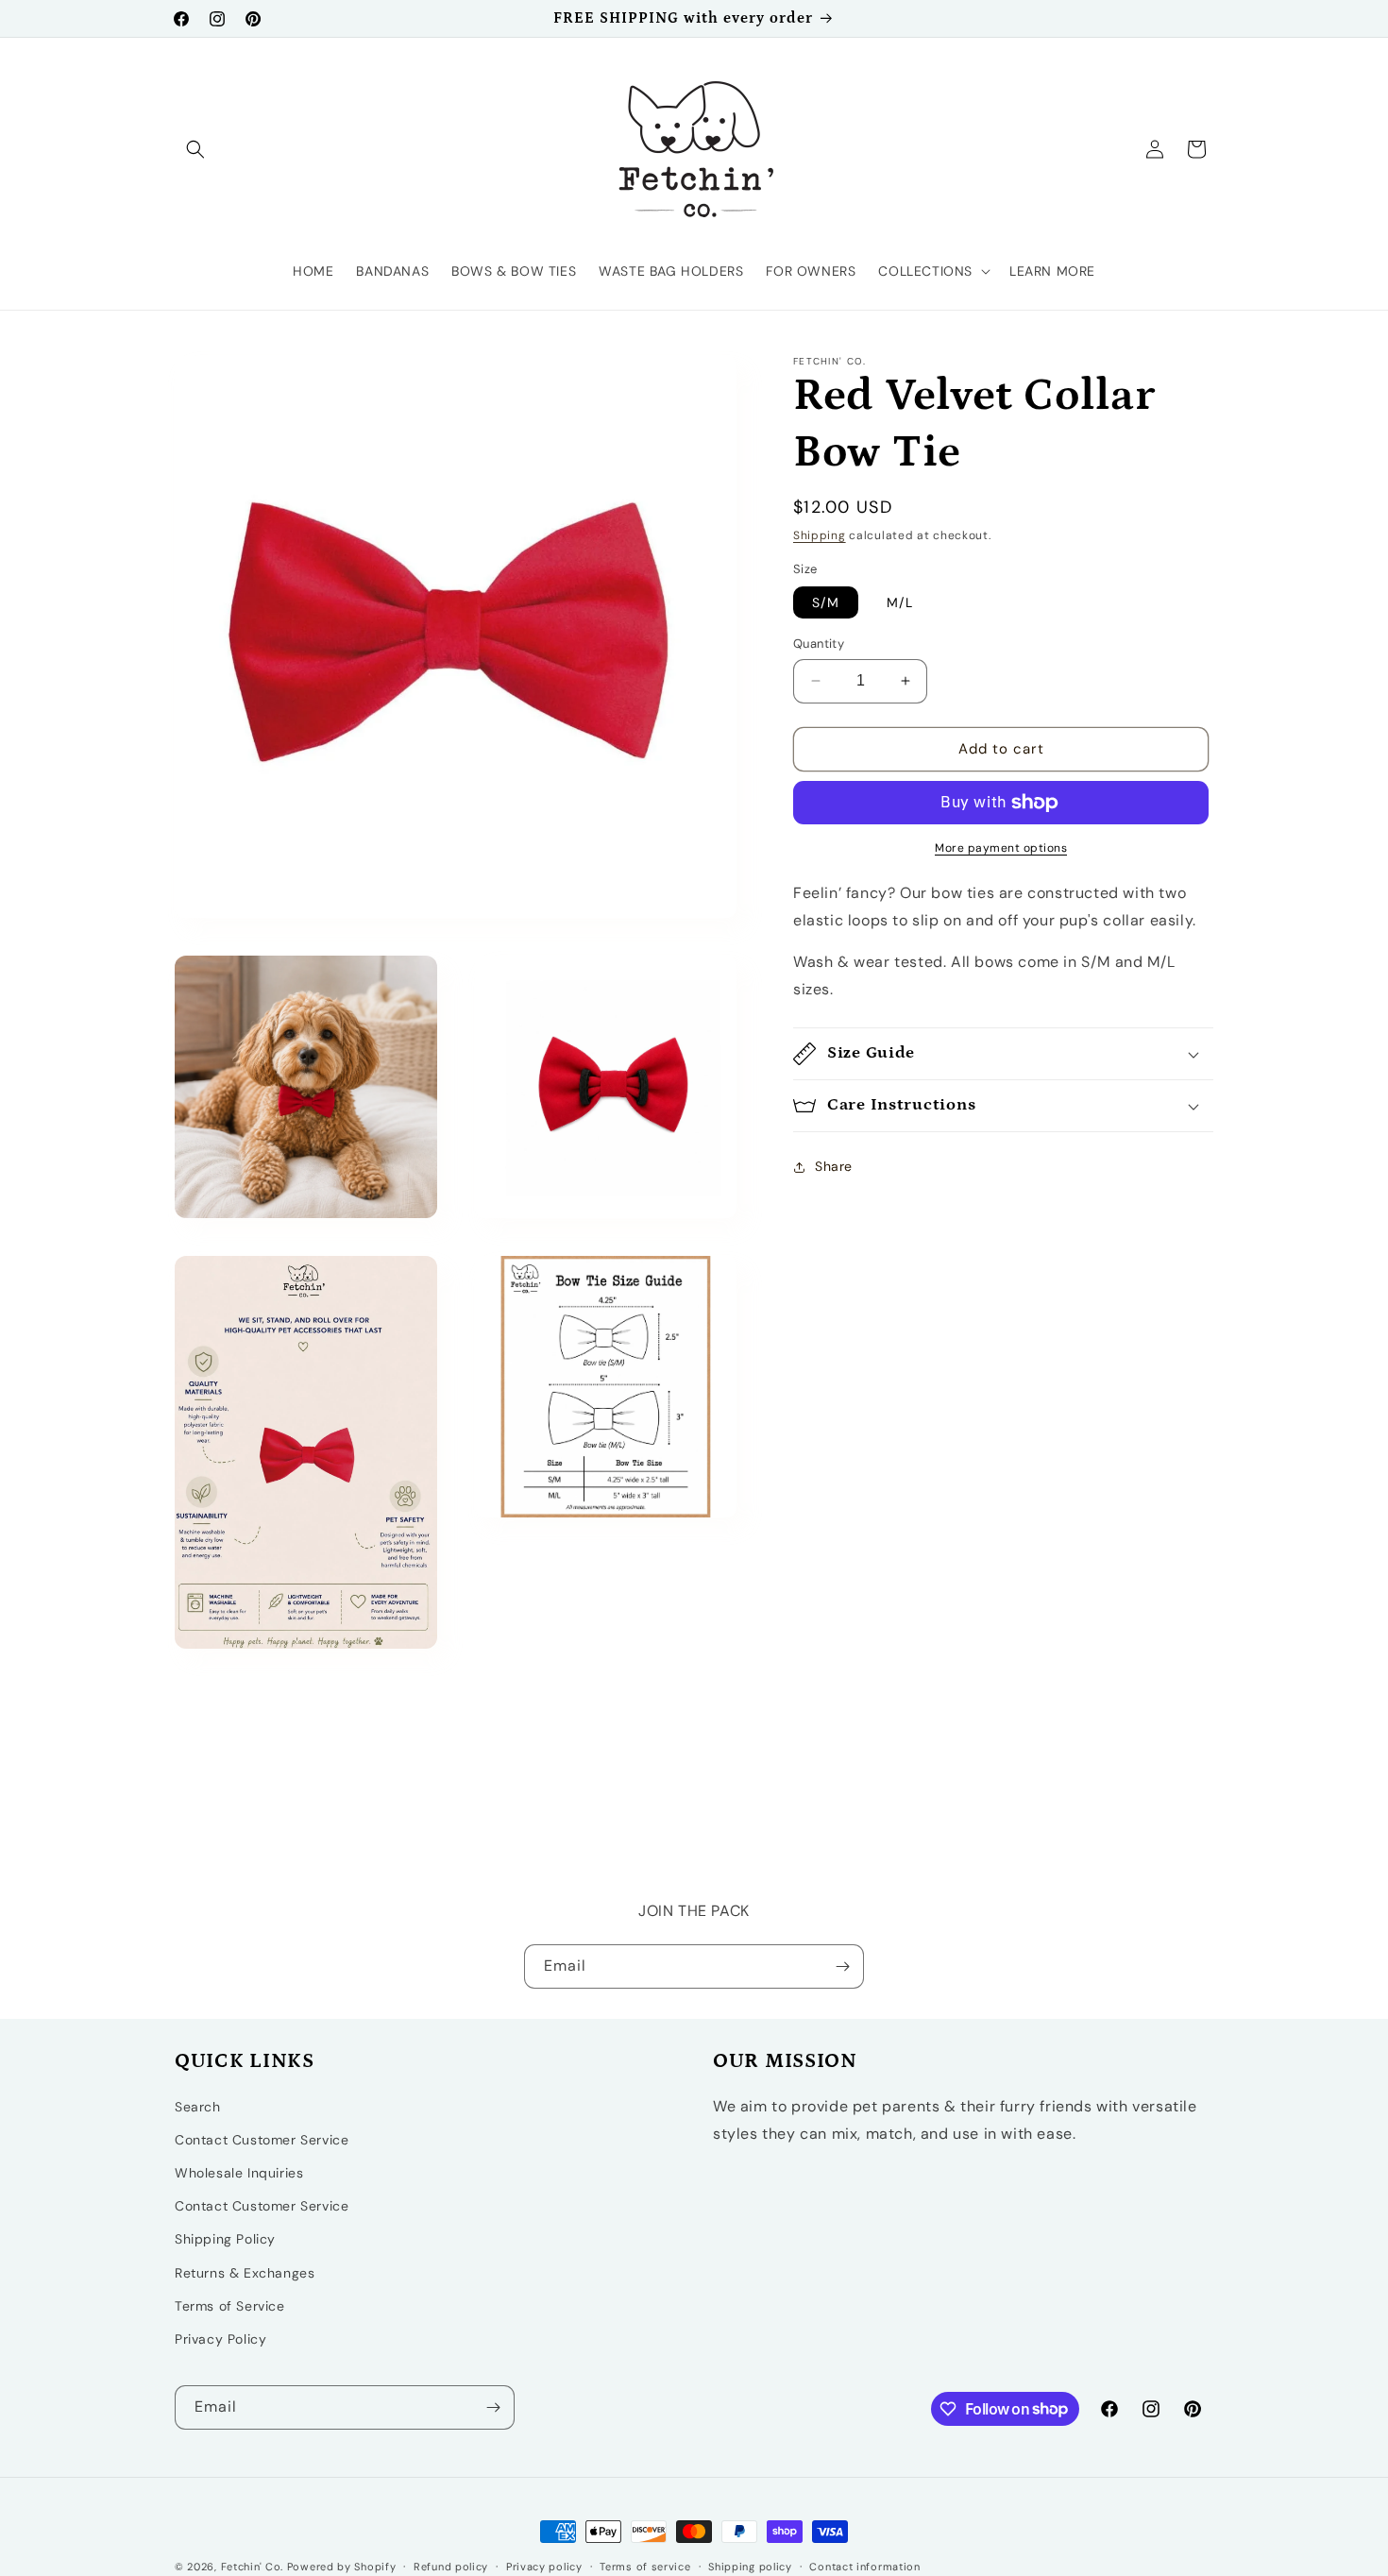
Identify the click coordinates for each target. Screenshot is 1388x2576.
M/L (900, 602)
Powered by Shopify (342, 2567)
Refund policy (451, 2566)
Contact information (864, 2566)
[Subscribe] (842, 1966)
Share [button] (834, 1166)
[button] (195, 149)
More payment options (1001, 848)
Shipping (820, 535)
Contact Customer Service (262, 2140)
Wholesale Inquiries (239, 2173)
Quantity (819, 644)
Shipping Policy (225, 2240)
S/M (826, 602)
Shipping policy (750, 2566)
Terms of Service (230, 2306)
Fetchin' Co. (252, 2567)
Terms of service (645, 2566)
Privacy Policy (220, 2339)
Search (198, 2107)
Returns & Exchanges (245, 2273)
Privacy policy (544, 2566)
